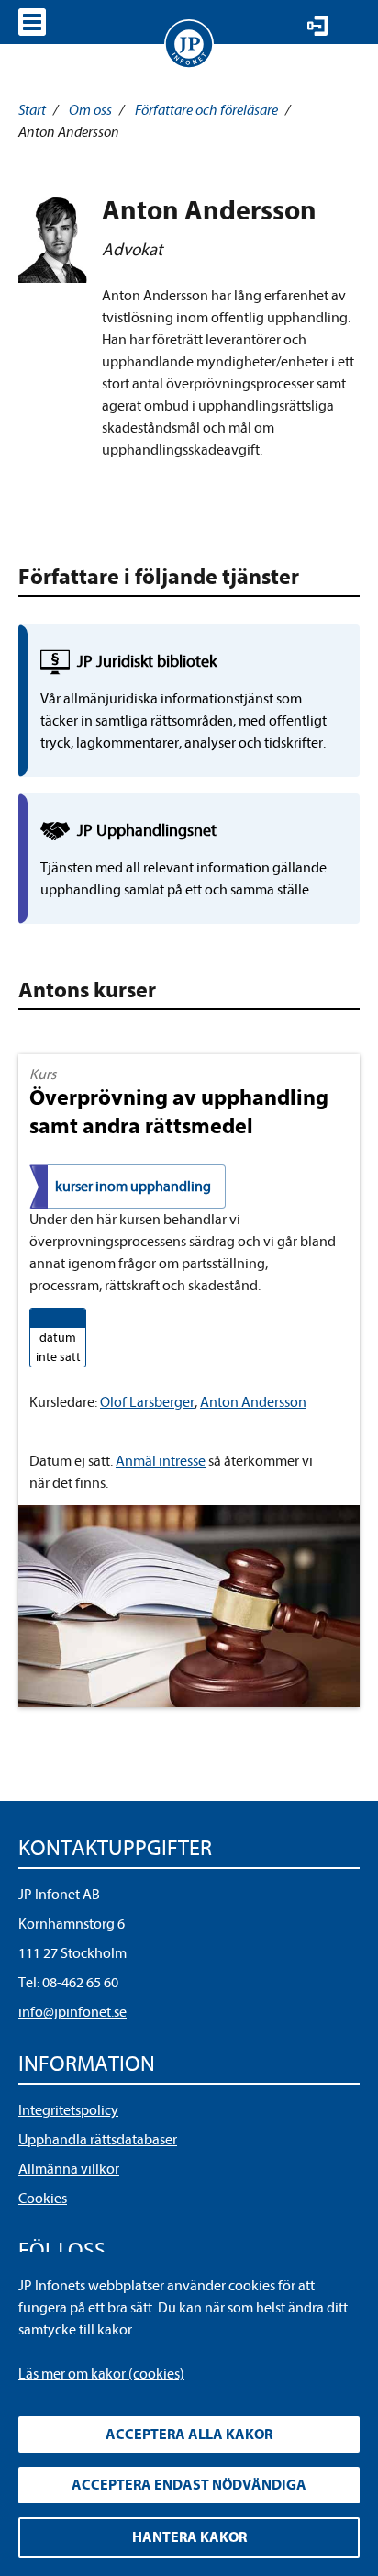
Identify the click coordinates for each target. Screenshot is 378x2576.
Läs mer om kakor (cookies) (101, 2374)
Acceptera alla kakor (189, 2435)
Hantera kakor (189, 2537)
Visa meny (32, 22)
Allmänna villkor (69, 2169)
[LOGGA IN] (317, 26)
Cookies (43, 2199)
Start (32, 110)
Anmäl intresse (161, 1461)
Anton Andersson (253, 1402)
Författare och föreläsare (206, 110)
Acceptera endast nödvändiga (189, 2485)
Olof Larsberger (147, 1402)
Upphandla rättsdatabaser (98, 2140)
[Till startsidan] (189, 44)
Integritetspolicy (68, 2110)
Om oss (90, 110)
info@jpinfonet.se (72, 2012)
